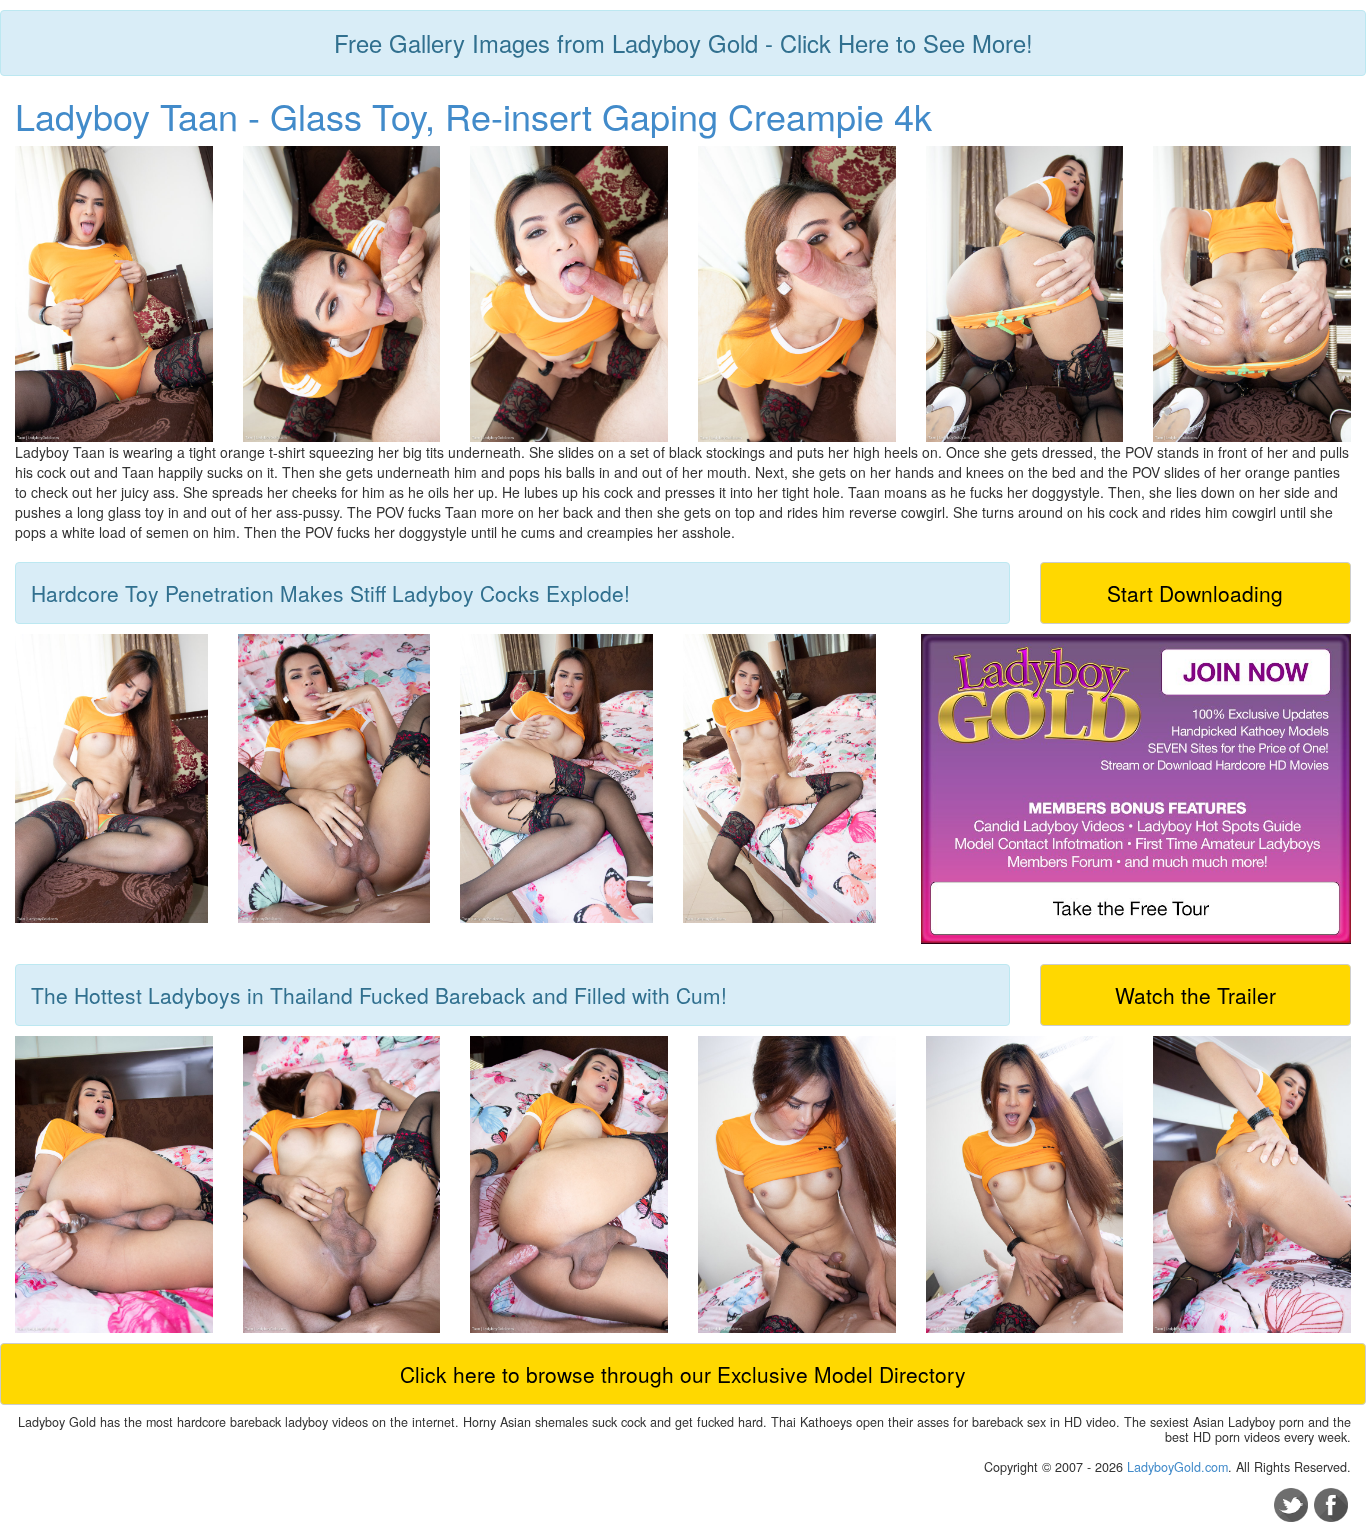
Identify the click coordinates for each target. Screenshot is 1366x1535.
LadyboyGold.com (1177, 1467)
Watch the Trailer (1195, 995)
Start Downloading (1195, 593)
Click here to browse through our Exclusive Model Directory (683, 1374)
